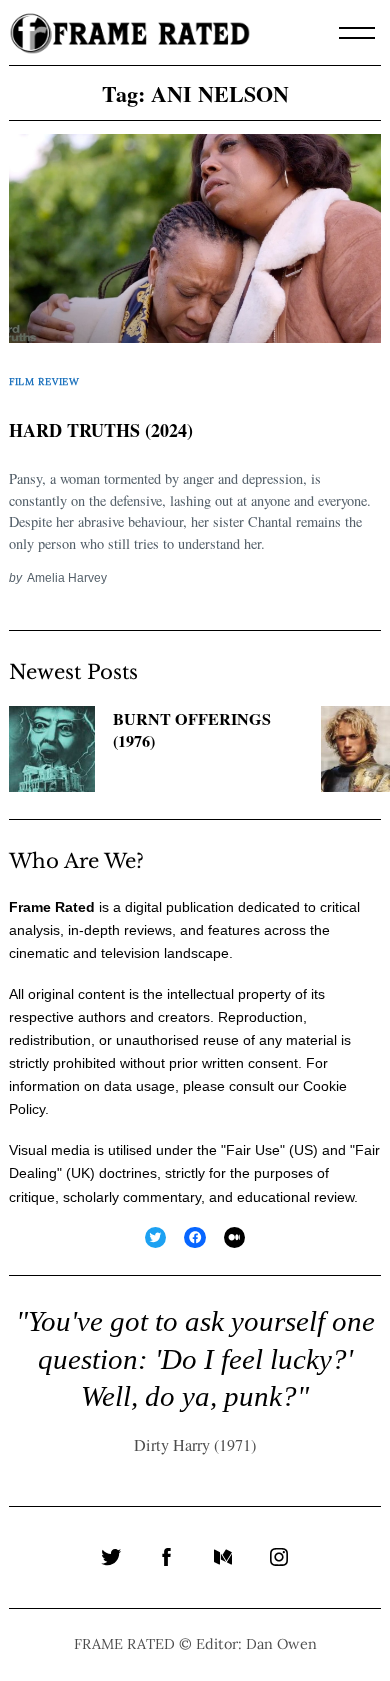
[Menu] (357, 33)
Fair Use (253, 1150)
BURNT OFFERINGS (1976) (192, 730)
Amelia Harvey (67, 577)
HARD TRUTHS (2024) (101, 430)
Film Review (44, 381)
